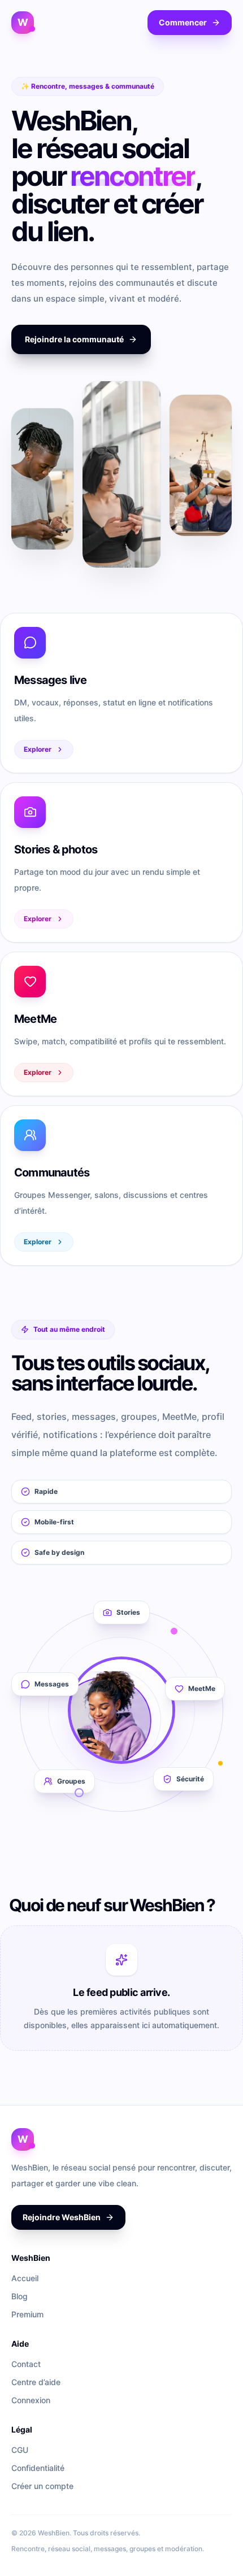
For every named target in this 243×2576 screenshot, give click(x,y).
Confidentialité (38, 2468)
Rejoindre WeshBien (62, 2217)
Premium (27, 2314)
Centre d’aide (36, 2382)
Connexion (31, 2400)
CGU (20, 2450)
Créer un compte (42, 2486)
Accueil (25, 2278)
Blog (19, 2296)
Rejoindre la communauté (74, 339)
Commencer (183, 22)
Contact (26, 2364)
